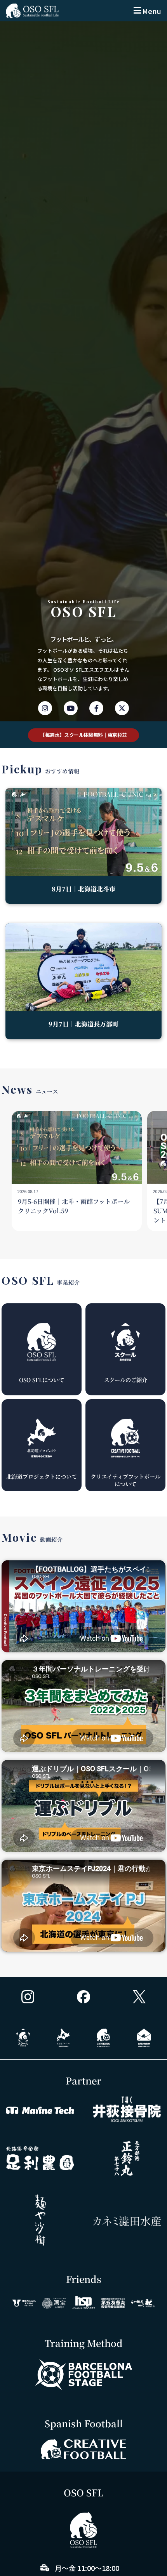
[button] (147, 11)
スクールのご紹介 (125, 1380)
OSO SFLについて (42, 1380)
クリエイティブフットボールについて (125, 1480)
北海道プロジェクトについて (42, 1476)
